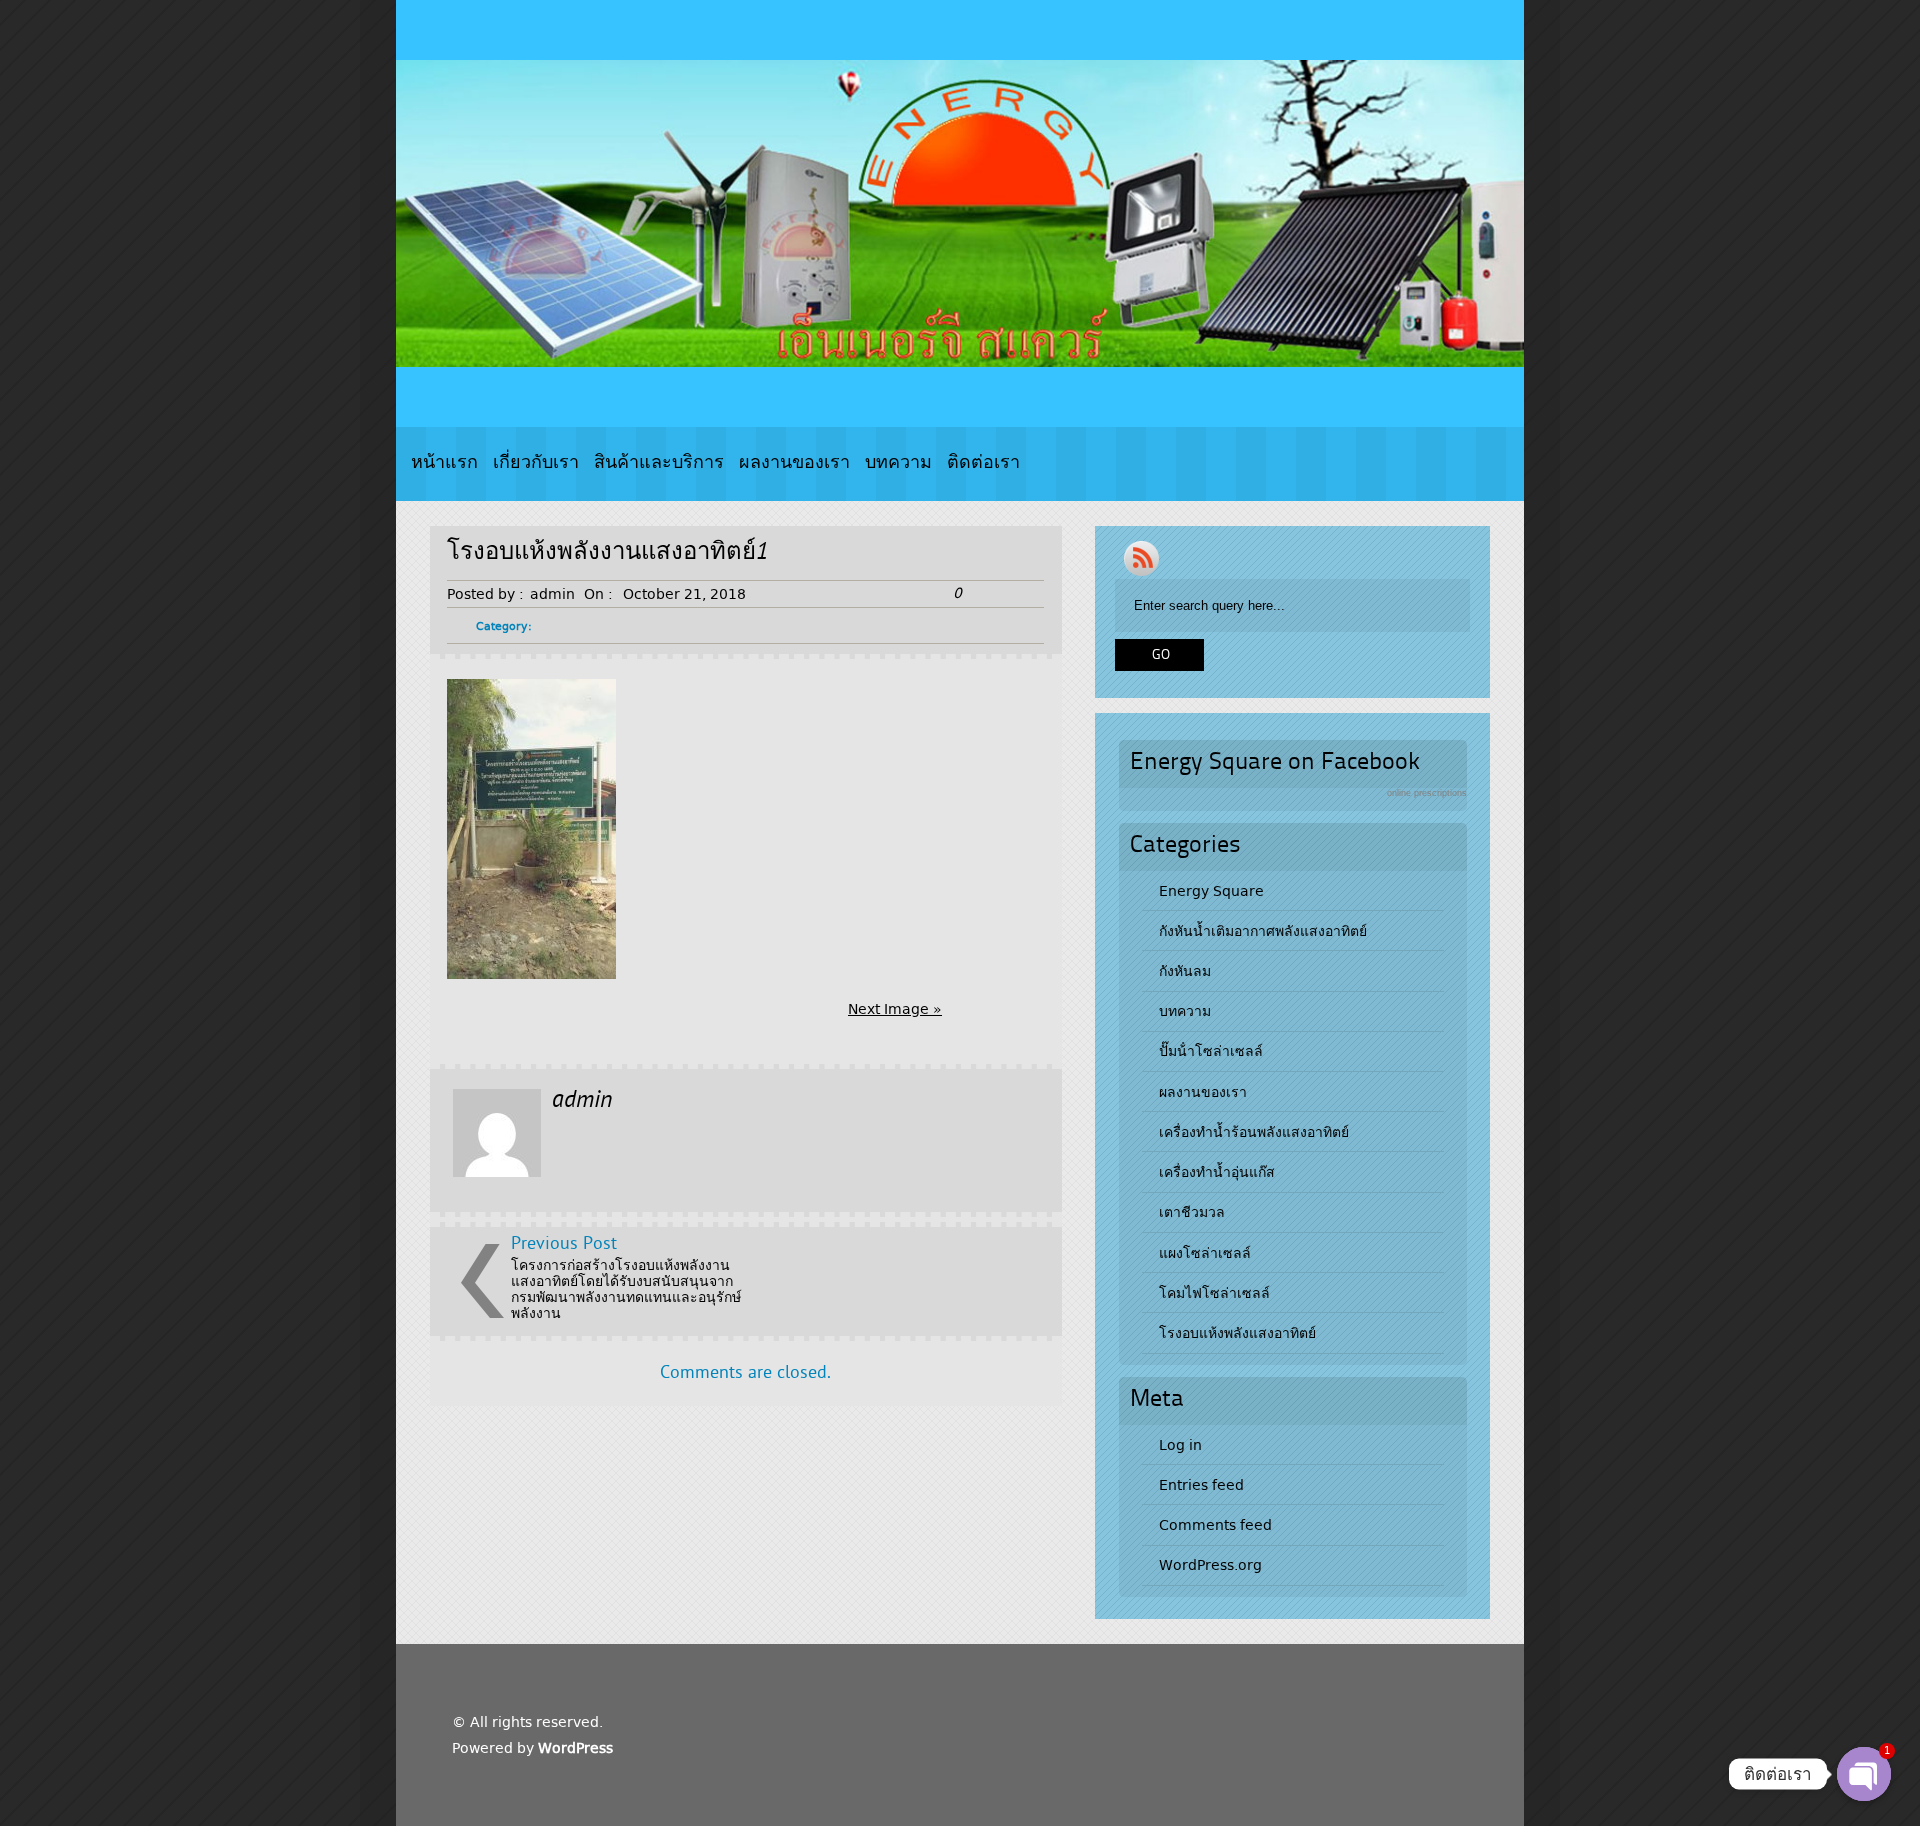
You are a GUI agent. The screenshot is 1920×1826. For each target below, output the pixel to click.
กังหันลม (1185, 971)
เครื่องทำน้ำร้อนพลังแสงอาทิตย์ (1254, 1132)
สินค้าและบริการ (659, 463)
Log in (1180, 1445)
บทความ (898, 463)
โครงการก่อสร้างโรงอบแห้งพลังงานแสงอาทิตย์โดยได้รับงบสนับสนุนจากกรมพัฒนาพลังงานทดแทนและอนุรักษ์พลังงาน (626, 1289)
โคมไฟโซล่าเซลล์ (1214, 1293)
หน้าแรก (444, 463)
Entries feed (1201, 1485)
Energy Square (1211, 891)
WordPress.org (1210, 1565)
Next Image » (895, 1009)
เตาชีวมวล (1192, 1212)
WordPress (575, 1748)
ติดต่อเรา (983, 463)
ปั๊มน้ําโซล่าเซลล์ (1211, 1051)
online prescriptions (1427, 793)
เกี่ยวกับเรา (536, 463)
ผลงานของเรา (794, 463)
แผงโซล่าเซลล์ (1205, 1253)
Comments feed (1215, 1525)
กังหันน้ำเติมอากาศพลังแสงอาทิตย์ (1263, 931)
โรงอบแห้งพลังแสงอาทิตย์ (1237, 1333)
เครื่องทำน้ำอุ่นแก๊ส (1217, 1172)
